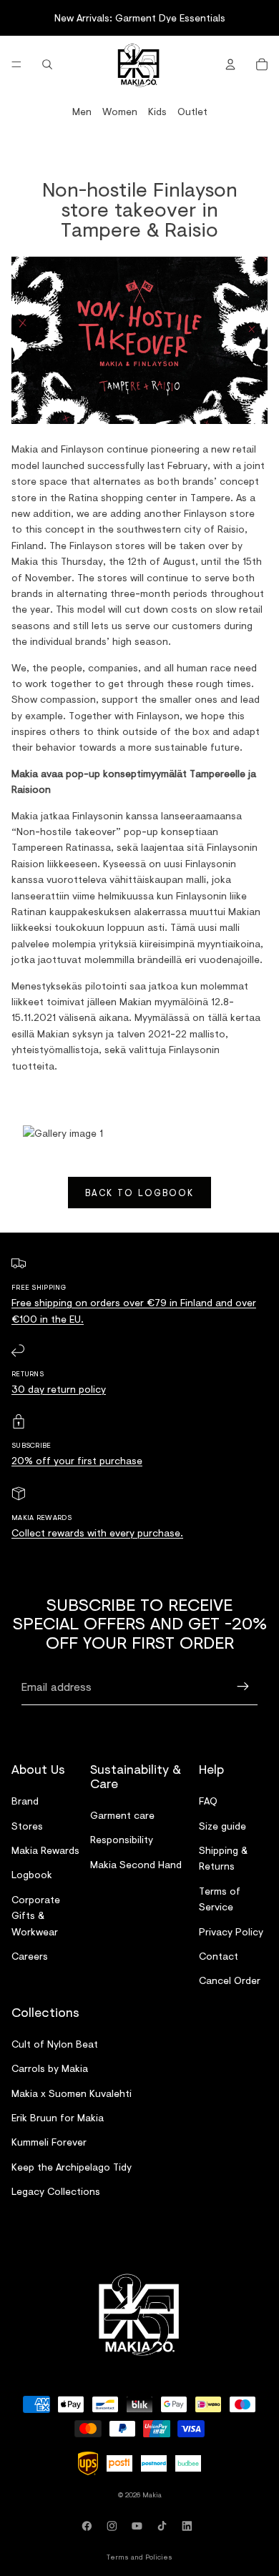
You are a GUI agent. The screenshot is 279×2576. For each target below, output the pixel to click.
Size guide (222, 1825)
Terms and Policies (139, 2557)
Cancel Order (230, 1980)
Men (82, 111)
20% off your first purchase (77, 1460)
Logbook (32, 1874)
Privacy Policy (231, 1931)
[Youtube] (139, 2526)
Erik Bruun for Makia (58, 2117)
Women (120, 111)
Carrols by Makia (50, 2068)
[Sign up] (243, 1687)
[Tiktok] (165, 2526)
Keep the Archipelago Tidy (72, 2166)
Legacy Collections (56, 2191)
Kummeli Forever (49, 2142)
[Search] (47, 64)
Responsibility (122, 1839)
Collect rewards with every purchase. (97, 1533)
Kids (157, 111)
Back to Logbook (139, 1193)
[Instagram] (114, 2526)
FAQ (208, 1801)
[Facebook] (89, 2526)
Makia (152, 2494)
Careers (30, 1955)
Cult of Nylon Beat (55, 2043)
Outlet (192, 111)
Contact (219, 1955)
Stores (27, 1825)
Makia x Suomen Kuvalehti (72, 2092)
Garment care (122, 1814)
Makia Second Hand (136, 1864)
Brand (25, 1801)
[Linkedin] (190, 2526)
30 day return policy (59, 1389)
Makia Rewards (45, 1849)
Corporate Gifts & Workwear (36, 1915)
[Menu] (16, 64)
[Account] (230, 64)
